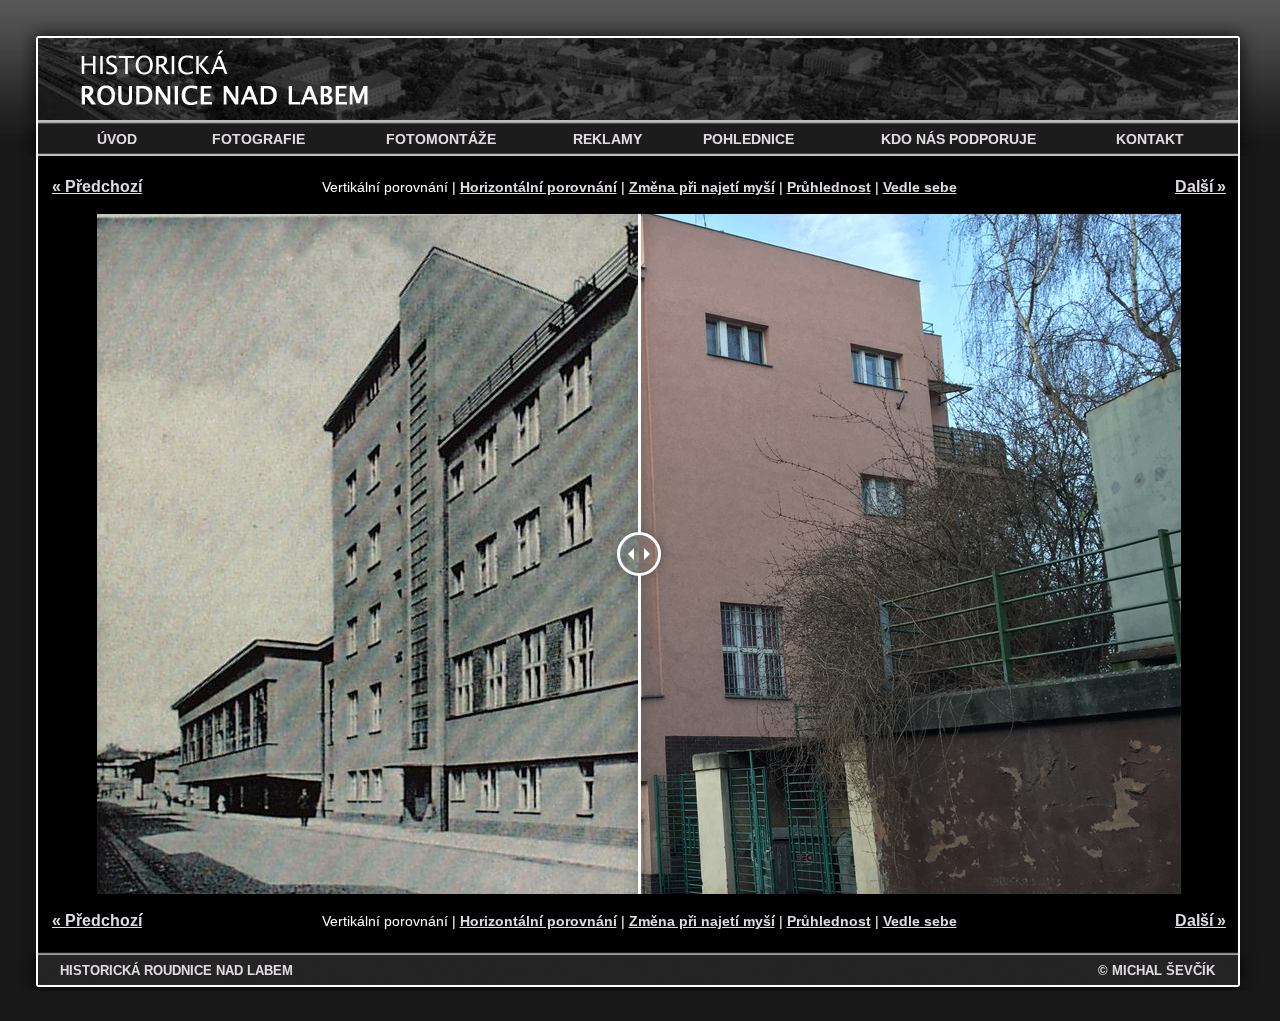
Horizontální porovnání (538, 187)
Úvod (117, 139)
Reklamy (607, 139)
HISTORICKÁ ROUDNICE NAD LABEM (176, 970)
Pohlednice (748, 139)
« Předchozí (97, 186)
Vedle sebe (920, 187)
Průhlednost (829, 187)
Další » (1200, 186)
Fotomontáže (441, 139)
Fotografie (258, 139)
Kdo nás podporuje (958, 139)
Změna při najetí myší (702, 187)
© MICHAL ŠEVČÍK (1156, 970)
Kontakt (1150, 139)
